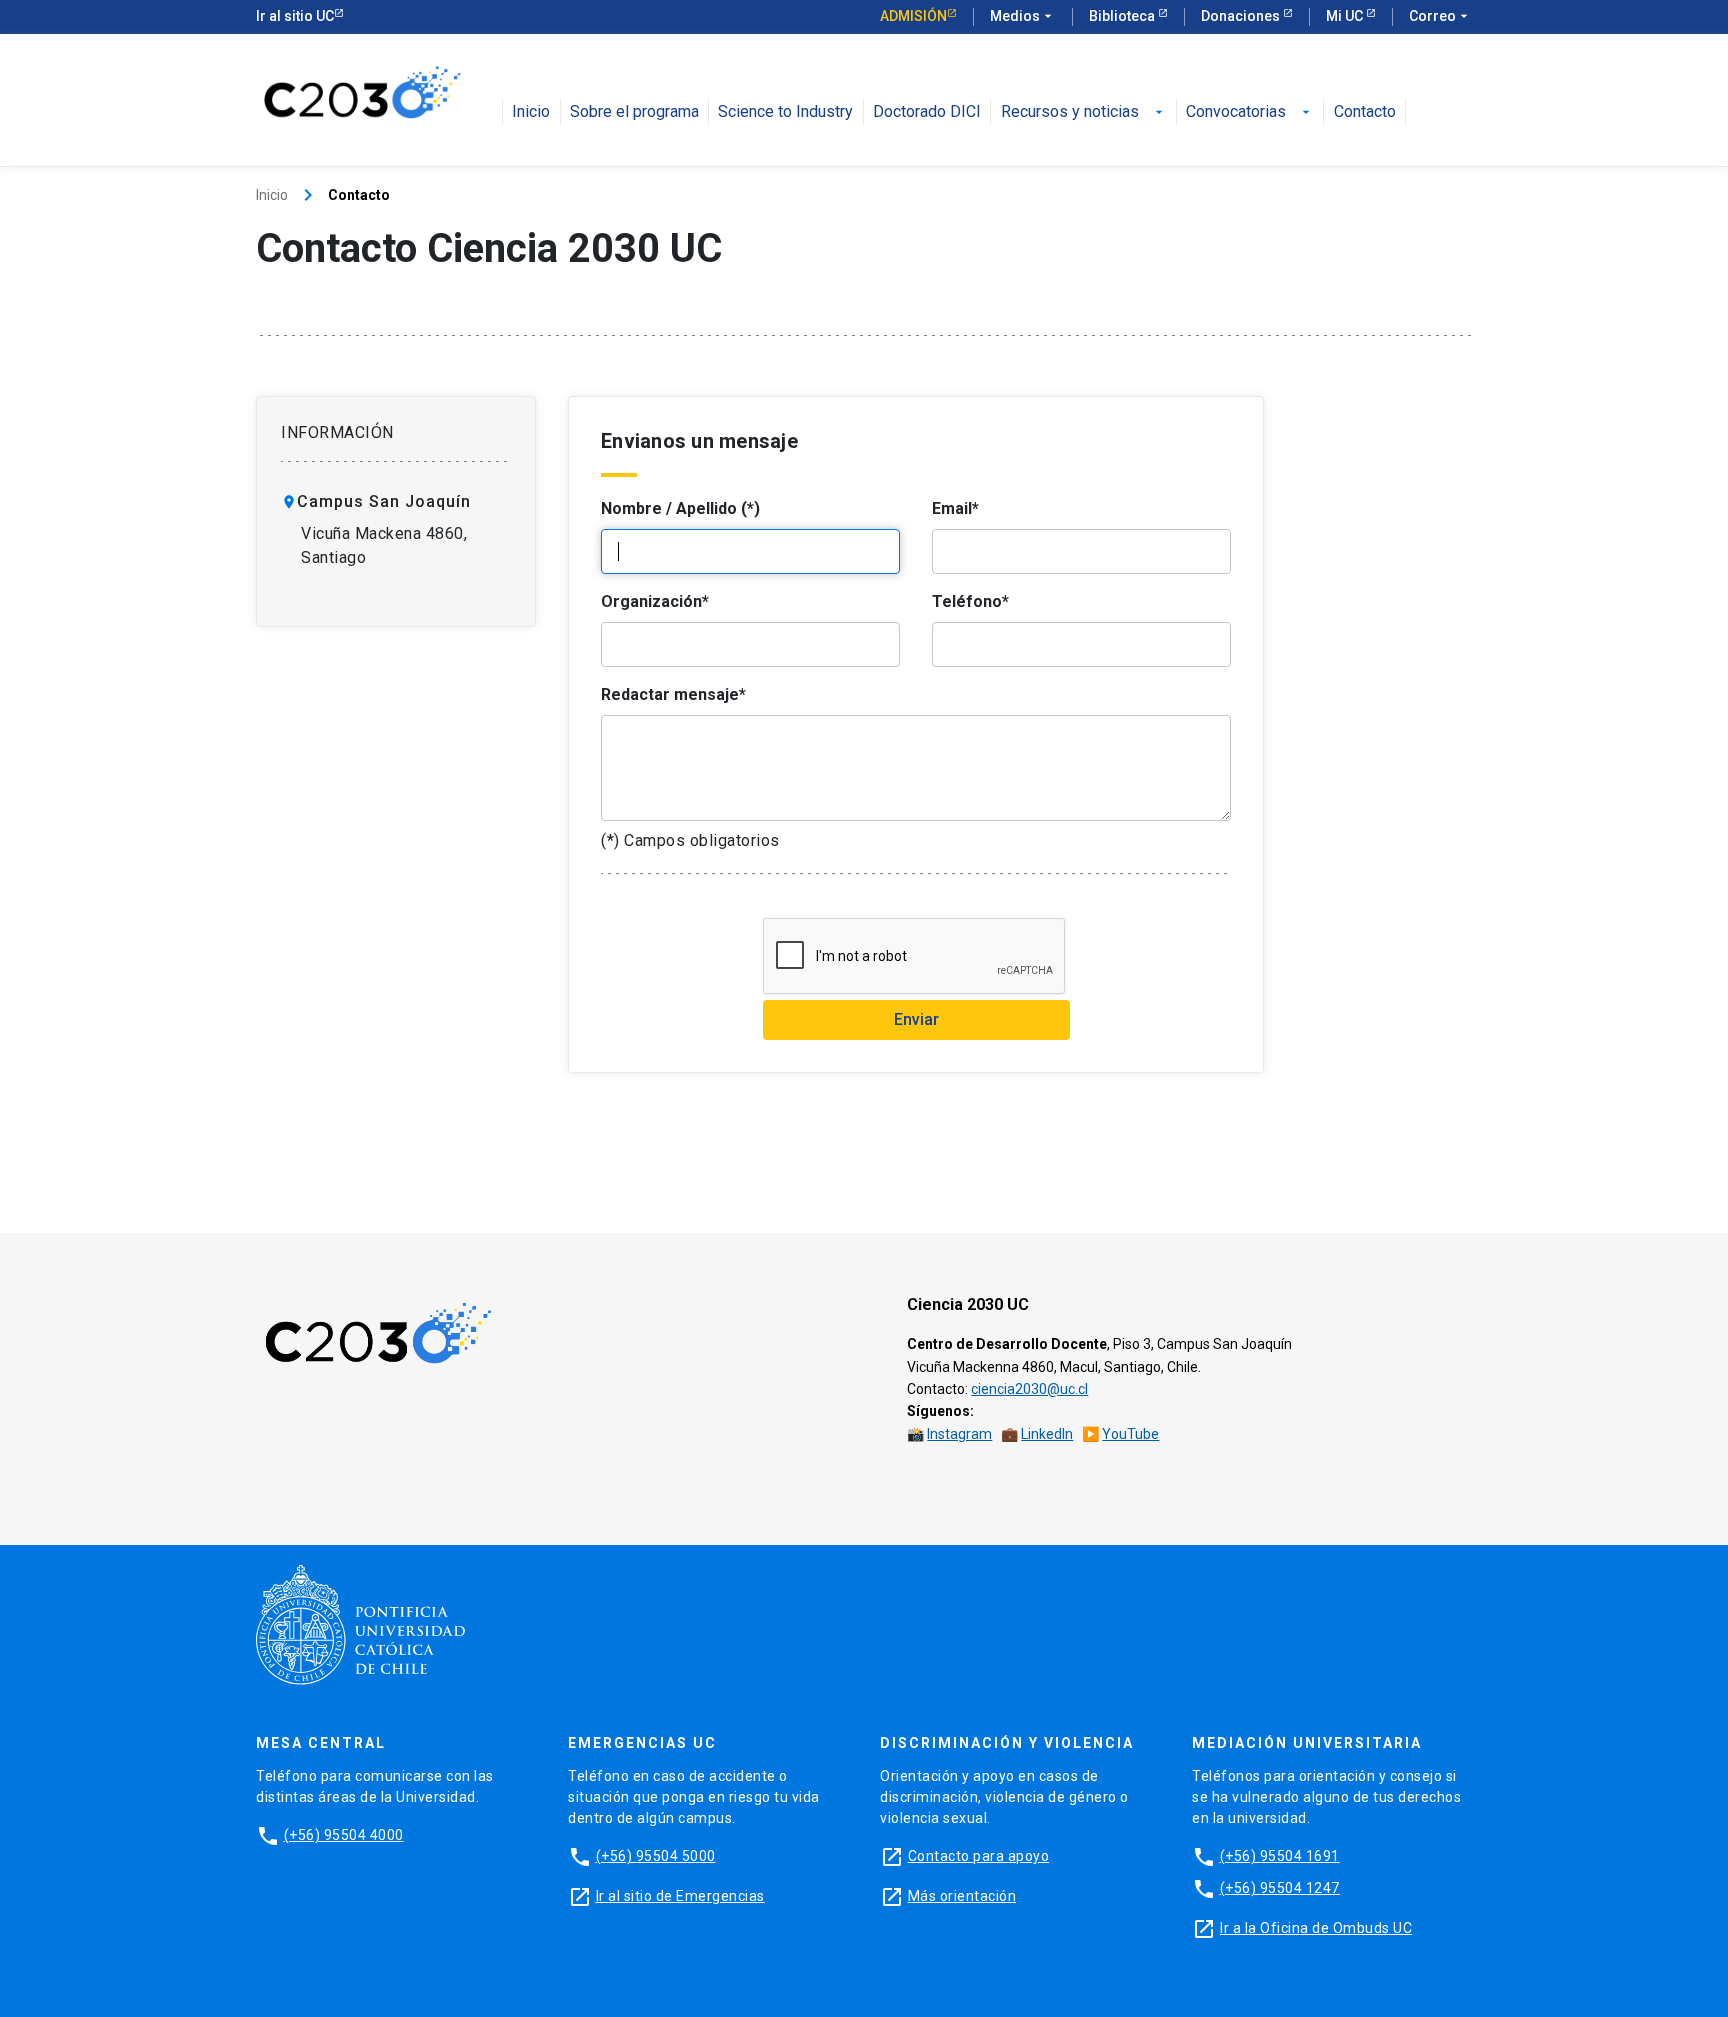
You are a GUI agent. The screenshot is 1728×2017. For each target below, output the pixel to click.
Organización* (655, 601)
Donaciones (1242, 16)
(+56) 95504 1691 (1280, 1856)
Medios (1023, 16)
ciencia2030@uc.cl (1029, 1389)
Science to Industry (785, 112)
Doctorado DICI (927, 112)
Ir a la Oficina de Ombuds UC (1316, 1928)
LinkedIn (1047, 1434)
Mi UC (1346, 16)
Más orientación (962, 1896)
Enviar (916, 1019)
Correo (1440, 16)
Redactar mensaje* (673, 694)
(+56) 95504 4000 (344, 1835)
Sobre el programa (634, 112)
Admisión (913, 16)
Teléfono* (970, 601)
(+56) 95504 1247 (1280, 1888)
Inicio (531, 112)
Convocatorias (1250, 112)
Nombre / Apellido (680, 508)
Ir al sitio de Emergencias (680, 1896)
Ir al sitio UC (295, 16)
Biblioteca (1123, 16)
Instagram (959, 1434)
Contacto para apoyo (979, 1856)
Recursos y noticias (1084, 112)
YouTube (1130, 1434)
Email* (955, 508)
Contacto (1365, 112)
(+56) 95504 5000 (656, 1856)
